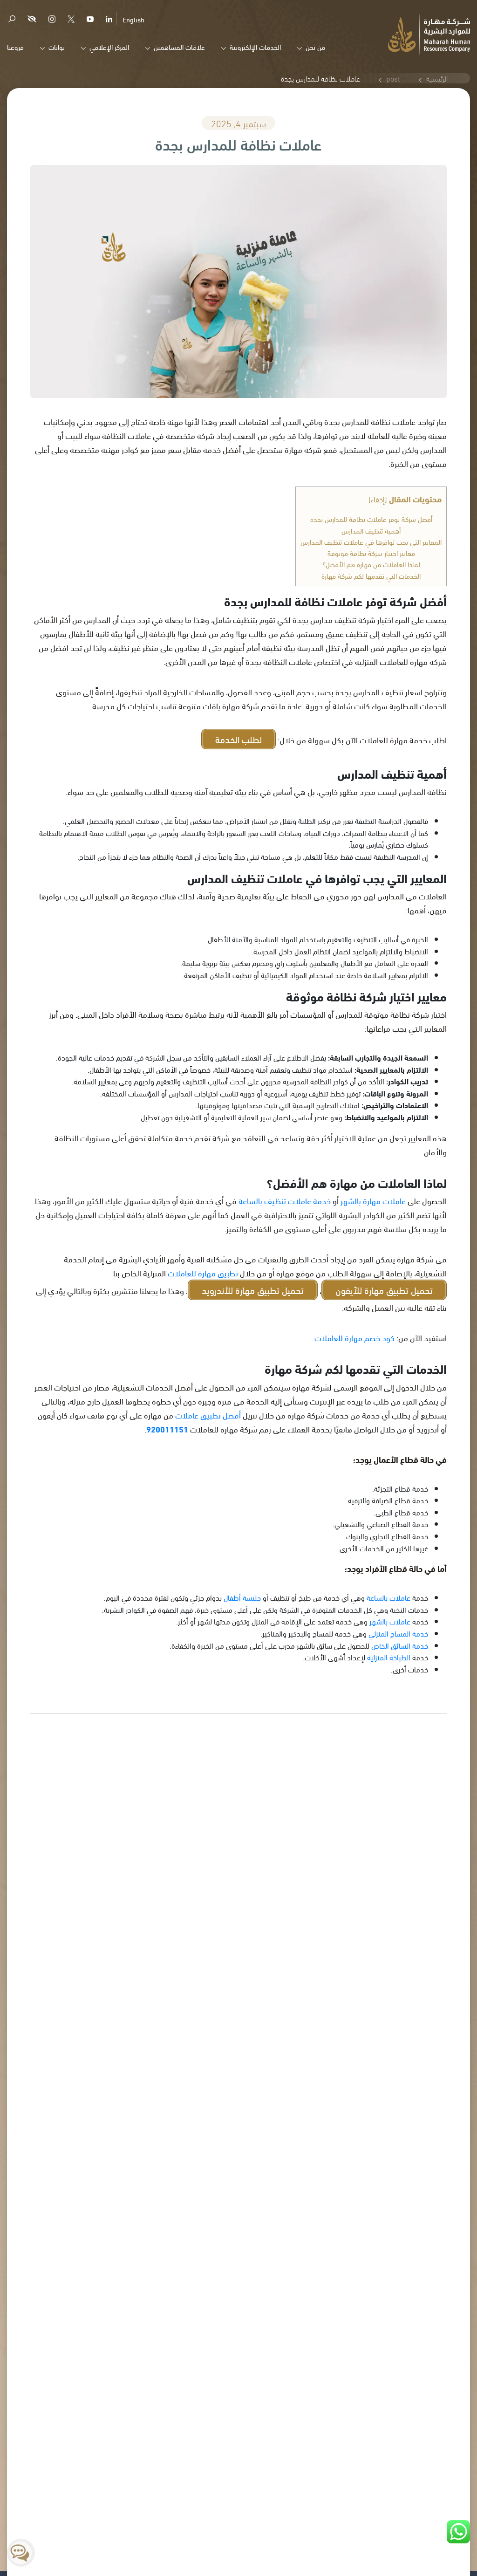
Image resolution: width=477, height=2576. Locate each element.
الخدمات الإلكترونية (255, 47)
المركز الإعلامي (109, 47)
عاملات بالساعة (388, 1597)
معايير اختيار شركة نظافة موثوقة (371, 553)
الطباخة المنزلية (389, 1657)
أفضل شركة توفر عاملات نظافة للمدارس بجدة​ (371, 519)
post (393, 78)
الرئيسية (437, 78)
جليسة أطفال (242, 1597)
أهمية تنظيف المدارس (371, 530)
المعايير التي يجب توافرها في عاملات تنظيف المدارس (371, 541)
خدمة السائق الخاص (400, 1645)
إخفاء (378, 499)
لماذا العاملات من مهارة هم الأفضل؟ (371, 564)
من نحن (315, 47)
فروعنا (15, 47)
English (133, 19)
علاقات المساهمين (179, 47)
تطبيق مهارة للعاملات (203, 1272)
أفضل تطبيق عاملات (208, 1415)
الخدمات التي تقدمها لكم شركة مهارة (371, 575)
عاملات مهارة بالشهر (373, 1200)
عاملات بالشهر (390, 1621)
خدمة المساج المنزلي (398, 1633)
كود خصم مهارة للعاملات (354, 1337)
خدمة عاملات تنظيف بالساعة (285, 1200)
